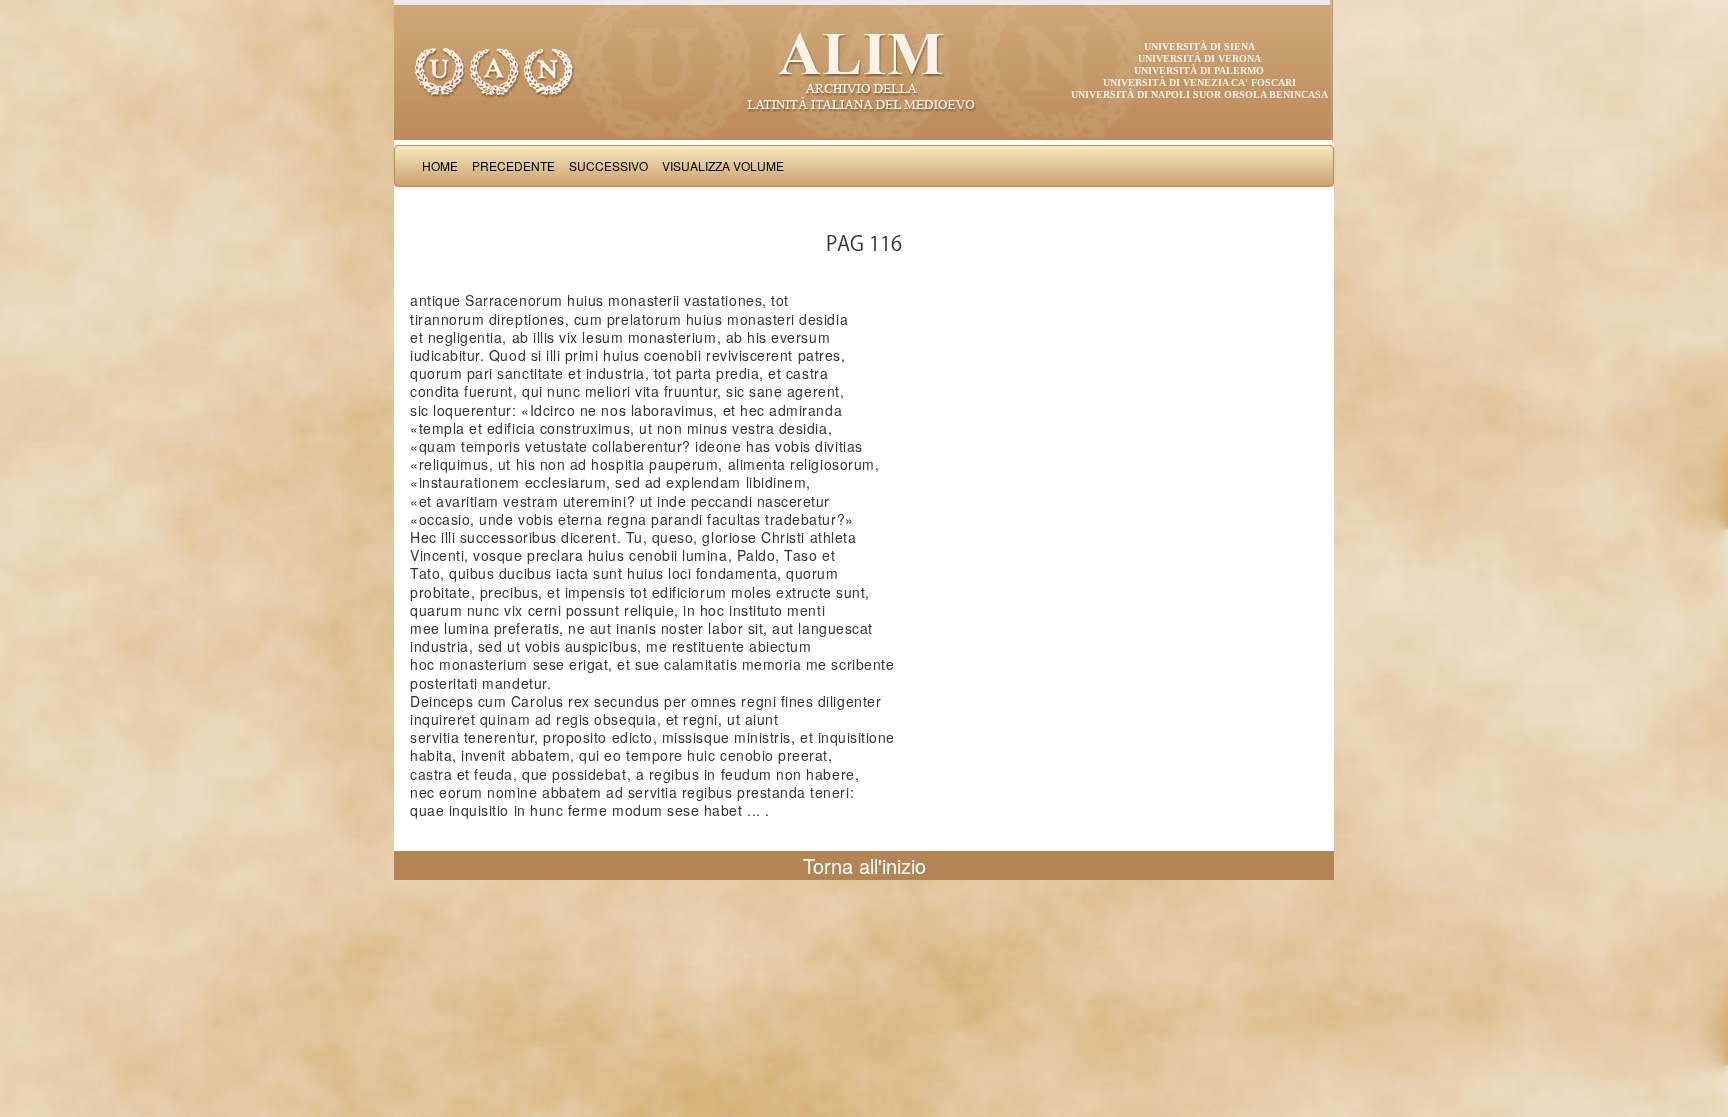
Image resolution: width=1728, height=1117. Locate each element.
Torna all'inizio (864, 865)
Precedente (513, 165)
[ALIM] (864, 70)
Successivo (608, 165)
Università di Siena (1199, 46)
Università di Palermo (1199, 70)
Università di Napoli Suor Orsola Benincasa (1199, 94)
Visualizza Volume (723, 165)
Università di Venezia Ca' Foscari (1199, 82)
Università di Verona (1199, 58)
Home (440, 165)
